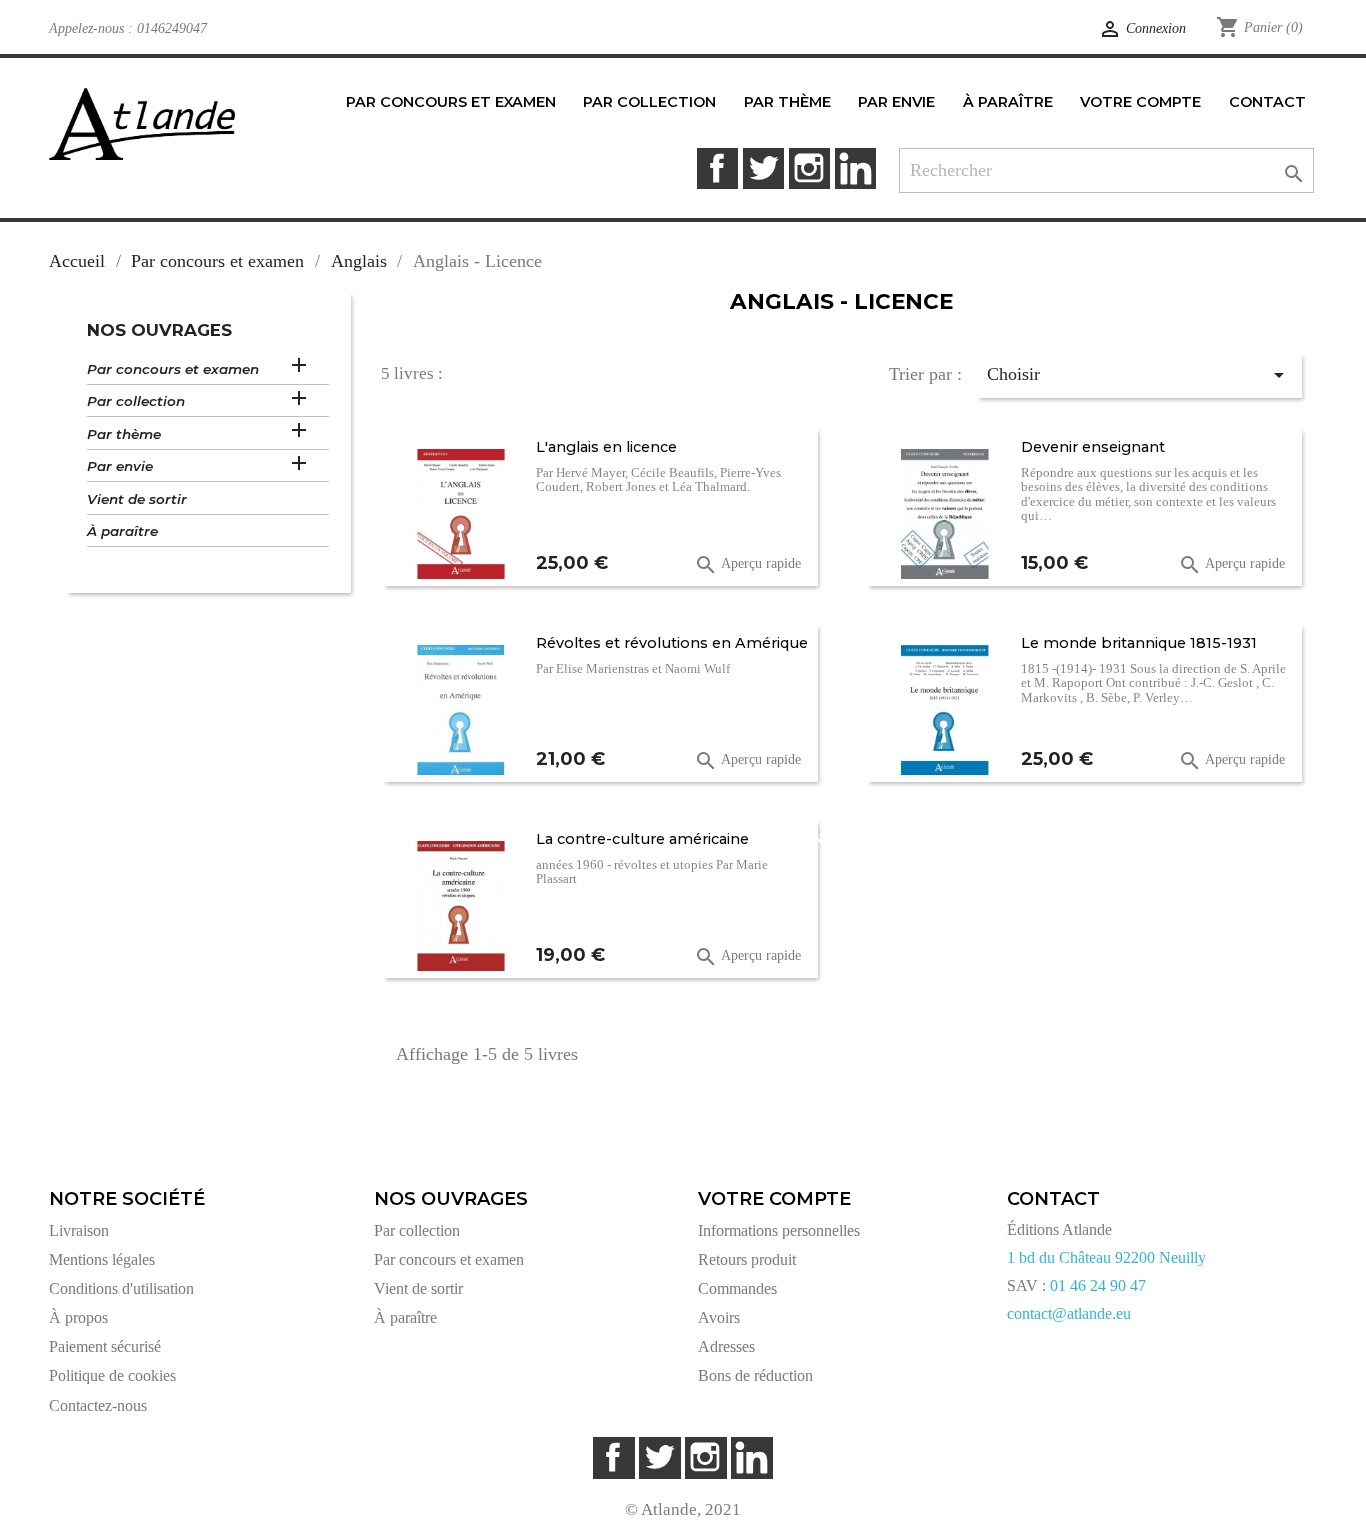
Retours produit (747, 1259)
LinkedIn (855, 168)
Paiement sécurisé (105, 1346)
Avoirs (719, 1317)
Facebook (717, 168)
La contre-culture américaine (642, 839)
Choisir (1139, 375)
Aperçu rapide (747, 565)
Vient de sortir (137, 499)
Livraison (79, 1230)
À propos (78, 1317)
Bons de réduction (755, 1375)
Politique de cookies (112, 1375)
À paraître (122, 531)
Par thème (124, 434)
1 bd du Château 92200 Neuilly (1106, 1257)
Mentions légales (102, 1259)
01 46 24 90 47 (1098, 1285)
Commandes (737, 1288)
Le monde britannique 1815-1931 (1139, 643)
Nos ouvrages (159, 330)
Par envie (120, 466)
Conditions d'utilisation (121, 1288)
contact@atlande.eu (1069, 1313)
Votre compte (774, 1199)
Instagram (809, 168)
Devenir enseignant (1093, 447)
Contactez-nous (98, 1405)
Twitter (763, 168)
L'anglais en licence (606, 447)
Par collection (136, 401)
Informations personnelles (779, 1230)
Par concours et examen (173, 369)
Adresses (726, 1346)
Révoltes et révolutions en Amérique (672, 643)
